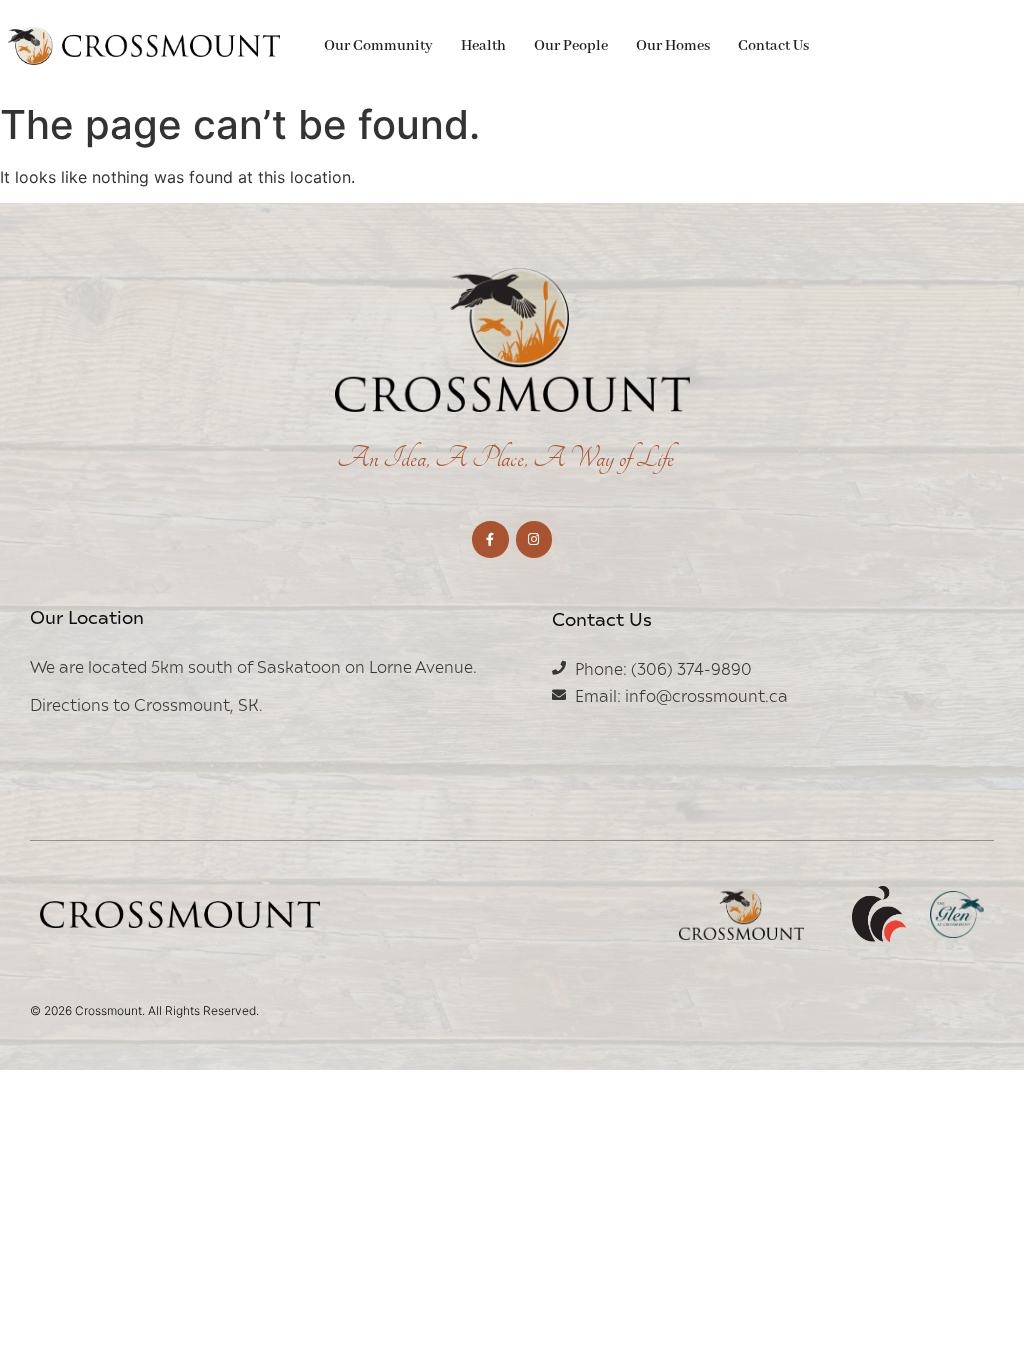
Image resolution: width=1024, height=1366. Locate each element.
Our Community (378, 46)
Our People (571, 46)
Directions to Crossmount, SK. (146, 704)
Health (483, 46)
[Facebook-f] (490, 539)
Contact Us (773, 46)
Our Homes (673, 46)
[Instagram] (534, 539)
